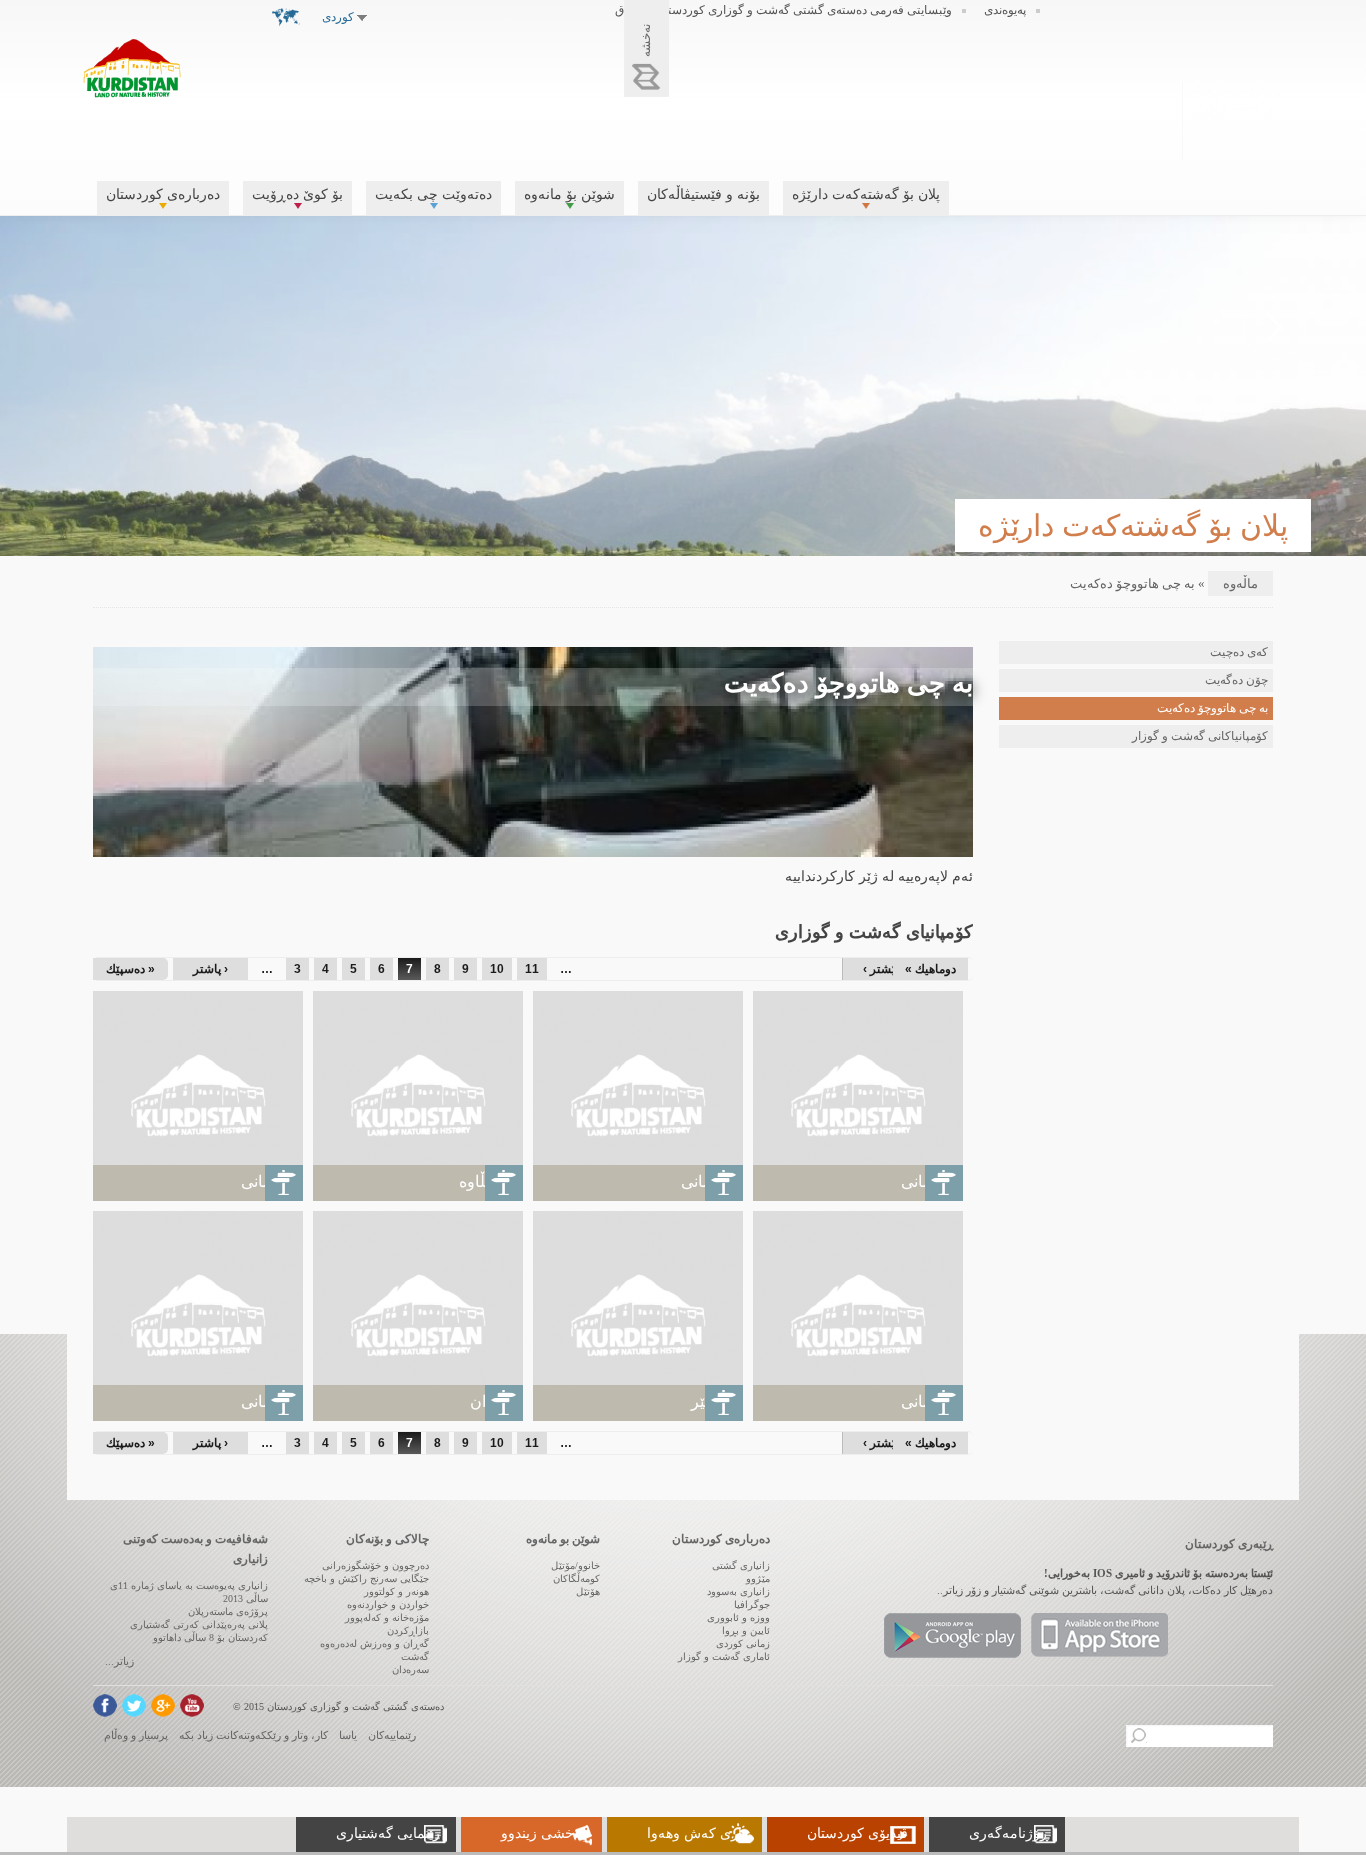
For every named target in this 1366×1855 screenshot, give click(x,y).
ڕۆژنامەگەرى (1009, 1833)
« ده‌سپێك (130, 969)
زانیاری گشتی (741, 1565)
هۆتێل (588, 1591)
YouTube (192, 1705)
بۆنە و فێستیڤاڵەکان (703, 194)
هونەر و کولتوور (396, 1591)
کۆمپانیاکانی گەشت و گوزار (1200, 736)
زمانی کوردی (743, 1643)
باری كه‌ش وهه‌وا (696, 1833)
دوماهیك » (930, 969)
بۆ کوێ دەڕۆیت (297, 194)
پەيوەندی (1005, 10)
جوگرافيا (752, 1604)
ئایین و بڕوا (746, 1630)
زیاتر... (119, 1661)
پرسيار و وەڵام (136, 1735)
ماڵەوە (1240, 583)
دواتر (1274, 327)
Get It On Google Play (952, 1635)
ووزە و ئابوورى (738, 1617)
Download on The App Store (1099, 1635)
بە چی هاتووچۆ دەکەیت (1212, 708)
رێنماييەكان (392, 1735)
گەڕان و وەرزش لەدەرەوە (374, 1643)
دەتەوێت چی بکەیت (433, 194)
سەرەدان (410, 1669)
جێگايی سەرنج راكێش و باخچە (366, 1578)
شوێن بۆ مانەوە (569, 194)
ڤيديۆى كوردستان (857, 1833)
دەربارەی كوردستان (163, 194)
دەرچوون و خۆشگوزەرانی (375, 1565)
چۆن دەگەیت (1236, 680)
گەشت (415, 1656)
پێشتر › (881, 969)
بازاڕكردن (408, 1630)
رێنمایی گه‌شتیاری (388, 1833)
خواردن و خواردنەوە (388, 1604)
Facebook (105, 1705)
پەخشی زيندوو (543, 1833)
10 (497, 969)
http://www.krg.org (1233, 118)
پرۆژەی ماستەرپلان (228, 1611)
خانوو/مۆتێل (575, 1565)
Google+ (163, 1705)
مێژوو (758, 1578)
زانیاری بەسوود (738, 1591)
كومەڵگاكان (576, 1578)
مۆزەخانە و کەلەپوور (387, 1617)
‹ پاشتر (210, 969)
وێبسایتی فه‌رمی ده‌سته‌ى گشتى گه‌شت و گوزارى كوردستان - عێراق (783, 10)
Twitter (134, 1705)
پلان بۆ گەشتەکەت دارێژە (866, 194)
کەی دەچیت (1239, 652)
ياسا (348, 1735)
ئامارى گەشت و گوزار (724, 1656)
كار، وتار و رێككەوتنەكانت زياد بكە (253, 1735)
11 (532, 969)
